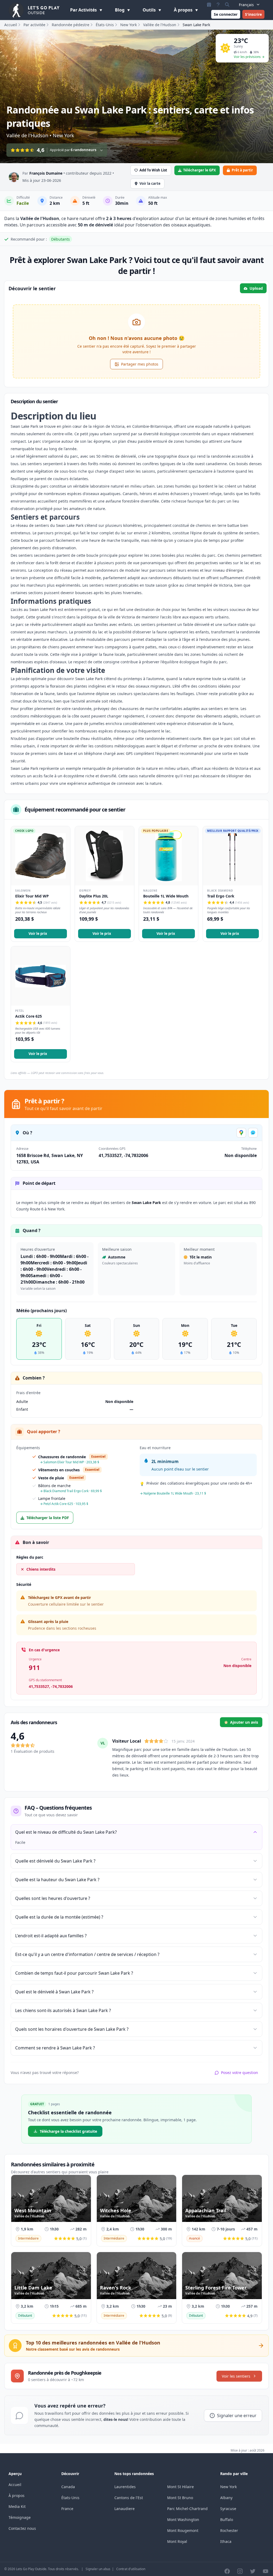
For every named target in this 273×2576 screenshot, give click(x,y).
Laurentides (125, 2487)
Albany (226, 2498)
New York (129, 25)
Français (246, 5)
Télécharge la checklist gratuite (68, 2131)
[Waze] (253, 1133)
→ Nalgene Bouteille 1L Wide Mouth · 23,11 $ (173, 1493)
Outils (150, 10)
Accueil (11, 25)
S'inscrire (253, 14)
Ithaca (226, 2541)
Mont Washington (183, 2520)
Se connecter (226, 14)
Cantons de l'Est (129, 2498)
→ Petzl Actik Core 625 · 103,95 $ (64, 1504)
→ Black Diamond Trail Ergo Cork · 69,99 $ (71, 1491)
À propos (184, 10)
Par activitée (34, 25)
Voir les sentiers (236, 2376)
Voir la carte (150, 183)
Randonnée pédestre (71, 25)
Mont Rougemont (183, 2530)
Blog (120, 10)
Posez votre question (240, 2073)
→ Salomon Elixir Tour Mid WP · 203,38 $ (69, 1462)
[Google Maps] (241, 1133)
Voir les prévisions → (249, 57)
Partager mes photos (140, 364)
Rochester (229, 2530)
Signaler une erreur (237, 2416)
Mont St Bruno (180, 2498)
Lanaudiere (125, 2509)
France (67, 2509)
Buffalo (227, 2520)
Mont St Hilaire (180, 2487)
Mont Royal (177, 2541)
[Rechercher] (227, 5)
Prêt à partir (242, 170)
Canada (68, 2487)
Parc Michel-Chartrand (187, 2509)
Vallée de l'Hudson (160, 25)
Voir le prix (38, 934)
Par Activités (84, 10)
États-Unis (105, 25)
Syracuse (228, 2509)
